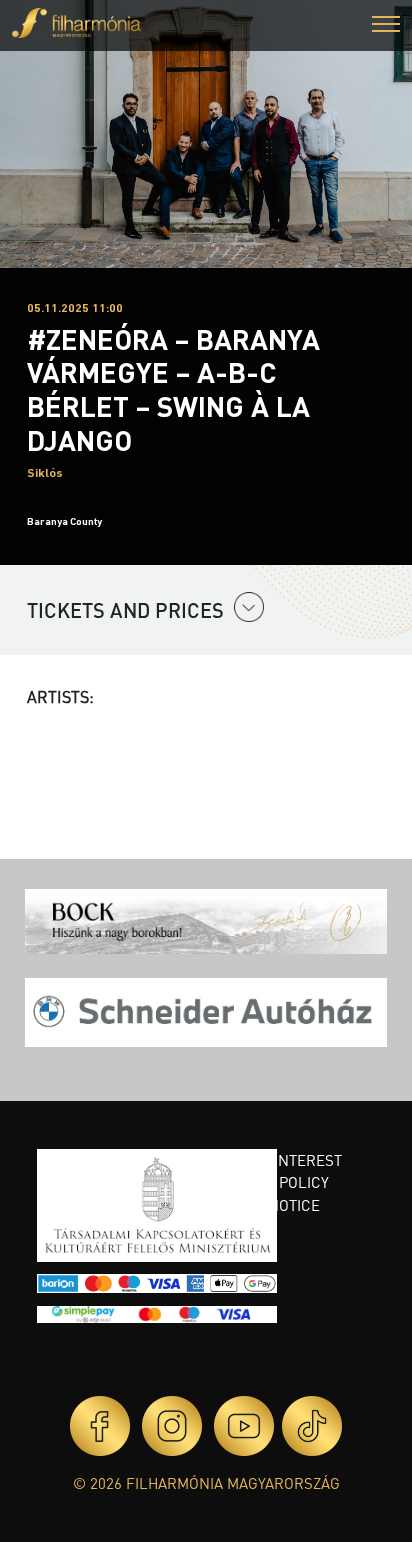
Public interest (280, 1160)
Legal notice (269, 1205)
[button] (386, 26)
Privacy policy (273, 1182)
